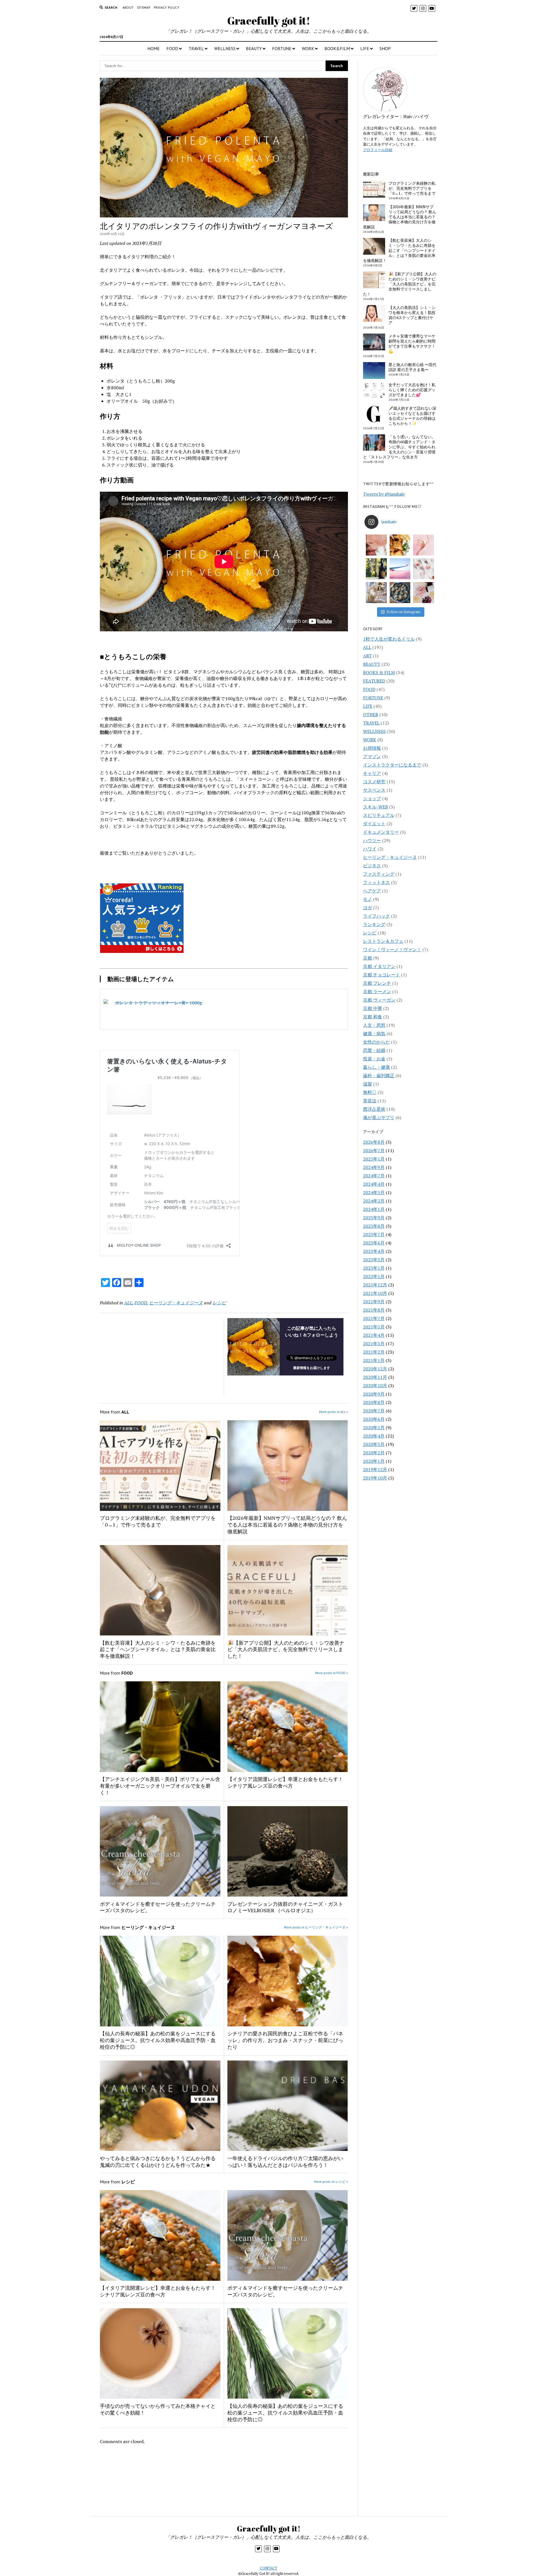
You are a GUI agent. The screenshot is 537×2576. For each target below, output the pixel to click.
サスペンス (374, 790)
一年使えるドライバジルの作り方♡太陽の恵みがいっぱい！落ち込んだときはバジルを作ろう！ (285, 2162)
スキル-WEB (375, 807)
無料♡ (370, 1092)
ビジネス (372, 866)
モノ (368, 899)
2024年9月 (374, 1167)
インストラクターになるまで (392, 765)
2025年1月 (374, 1159)
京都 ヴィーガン (379, 1000)
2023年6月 (374, 1243)
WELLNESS (225, 48)
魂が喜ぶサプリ (379, 1117)
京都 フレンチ (377, 983)
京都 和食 (373, 1017)
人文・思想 (374, 1025)
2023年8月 (374, 1226)
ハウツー (372, 840)
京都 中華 (373, 1008)
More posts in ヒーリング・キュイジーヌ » (316, 1927)
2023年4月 (374, 1251)
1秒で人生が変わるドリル (389, 639)
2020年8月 (374, 1402)
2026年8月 (374, 1142)
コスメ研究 (374, 782)
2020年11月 (375, 1377)
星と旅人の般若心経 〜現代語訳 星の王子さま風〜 (412, 367)
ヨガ (368, 908)
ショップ (372, 798)
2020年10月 (375, 1386)
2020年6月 (374, 1419)
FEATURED (374, 681)
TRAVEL (196, 48)
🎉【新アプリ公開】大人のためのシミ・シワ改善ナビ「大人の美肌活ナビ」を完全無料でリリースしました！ (286, 1649)
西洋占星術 (374, 1109)
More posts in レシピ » (331, 2182)
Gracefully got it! (269, 21)
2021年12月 (375, 1285)
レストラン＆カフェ (383, 941)
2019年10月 (375, 1478)
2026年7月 (374, 1150)
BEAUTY (254, 48)
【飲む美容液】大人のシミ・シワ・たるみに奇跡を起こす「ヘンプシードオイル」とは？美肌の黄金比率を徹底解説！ (158, 1649)
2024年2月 (374, 1201)
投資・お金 (374, 1059)
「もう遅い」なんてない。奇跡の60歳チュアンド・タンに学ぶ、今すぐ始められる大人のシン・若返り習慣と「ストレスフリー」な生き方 (399, 447)
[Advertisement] (162, 1357)
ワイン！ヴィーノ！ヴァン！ (392, 950)
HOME (154, 48)
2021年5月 (374, 1327)
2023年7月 (374, 1234)
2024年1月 (374, 1209)
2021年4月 (374, 1335)
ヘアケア (372, 891)
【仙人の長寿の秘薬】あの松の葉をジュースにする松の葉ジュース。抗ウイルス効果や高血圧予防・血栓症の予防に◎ (158, 2040)
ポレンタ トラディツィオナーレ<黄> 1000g (158, 1003)
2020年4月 (374, 1436)
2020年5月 (374, 1428)
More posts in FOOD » (332, 1673)
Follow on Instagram (403, 612)
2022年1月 (374, 1276)
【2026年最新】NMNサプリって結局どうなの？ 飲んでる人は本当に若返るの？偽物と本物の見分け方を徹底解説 (287, 1525)
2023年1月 (374, 1268)
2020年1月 (374, 1461)
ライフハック (376, 916)
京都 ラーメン (377, 992)
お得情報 (372, 748)
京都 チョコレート (381, 975)
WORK (308, 48)
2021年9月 (374, 1302)
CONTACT (269, 2568)
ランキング (374, 924)
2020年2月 (374, 1453)
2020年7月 (374, 1411)
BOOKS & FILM (379, 672)
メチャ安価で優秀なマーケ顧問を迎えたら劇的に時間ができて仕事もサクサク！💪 (412, 344)
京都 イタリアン (379, 966)
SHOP (385, 48)
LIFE (365, 48)
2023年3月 (374, 1260)
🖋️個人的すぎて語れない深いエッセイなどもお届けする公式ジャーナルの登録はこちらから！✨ (412, 416)
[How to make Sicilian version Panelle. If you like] (400, 545)
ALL (128, 1303)
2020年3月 (374, 1444)
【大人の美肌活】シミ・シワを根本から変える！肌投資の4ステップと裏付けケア (412, 315)
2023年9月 (374, 1218)
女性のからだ (376, 1042)
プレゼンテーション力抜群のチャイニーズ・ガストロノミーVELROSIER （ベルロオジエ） (285, 1907)
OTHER (371, 714)
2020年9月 (374, 1394)
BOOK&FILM (337, 48)
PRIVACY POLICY (167, 7)
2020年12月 (375, 1369)
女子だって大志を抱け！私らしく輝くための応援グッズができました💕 (412, 390)
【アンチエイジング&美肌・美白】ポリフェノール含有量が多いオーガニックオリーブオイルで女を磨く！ (160, 1786)
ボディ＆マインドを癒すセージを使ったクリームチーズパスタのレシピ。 (158, 1907)
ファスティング (379, 874)
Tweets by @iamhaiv (384, 494)
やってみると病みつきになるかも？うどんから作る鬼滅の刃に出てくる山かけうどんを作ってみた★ (158, 2162)
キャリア (372, 773)
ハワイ (370, 849)
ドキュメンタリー (381, 832)
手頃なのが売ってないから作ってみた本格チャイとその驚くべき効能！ (158, 2409)
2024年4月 (374, 1184)
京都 (368, 958)
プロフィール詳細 (378, 150)
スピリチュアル (379, 815)
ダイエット (374, 824)
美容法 (370, 1101)
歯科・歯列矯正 (379, 1075)
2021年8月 (374, 1310)
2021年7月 (374, 1318)
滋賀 (368, 1084)
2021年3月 (374, 1344)
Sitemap (144, 7)
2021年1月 (374, 1360)
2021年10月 (375, 1293)
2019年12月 (375, 1469)
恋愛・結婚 (374, 1050)
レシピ (219, 1303)
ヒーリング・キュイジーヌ (176, 1303)
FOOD (172, 48)
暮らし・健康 (376, 1067)
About (128, 7)
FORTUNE (282, 48)
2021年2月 (374, 1352)
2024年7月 (374, 1176)
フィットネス (376, 882)
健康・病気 (374, 1033)
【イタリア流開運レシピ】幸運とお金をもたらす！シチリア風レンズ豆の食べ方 (285, 1782)
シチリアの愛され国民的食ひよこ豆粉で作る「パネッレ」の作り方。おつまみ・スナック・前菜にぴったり (285, 2040)
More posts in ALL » (334, 1412)
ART (367, 656)
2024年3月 (374, 1192)
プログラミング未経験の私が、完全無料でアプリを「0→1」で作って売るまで (158, 1521)
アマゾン (372, 756)
